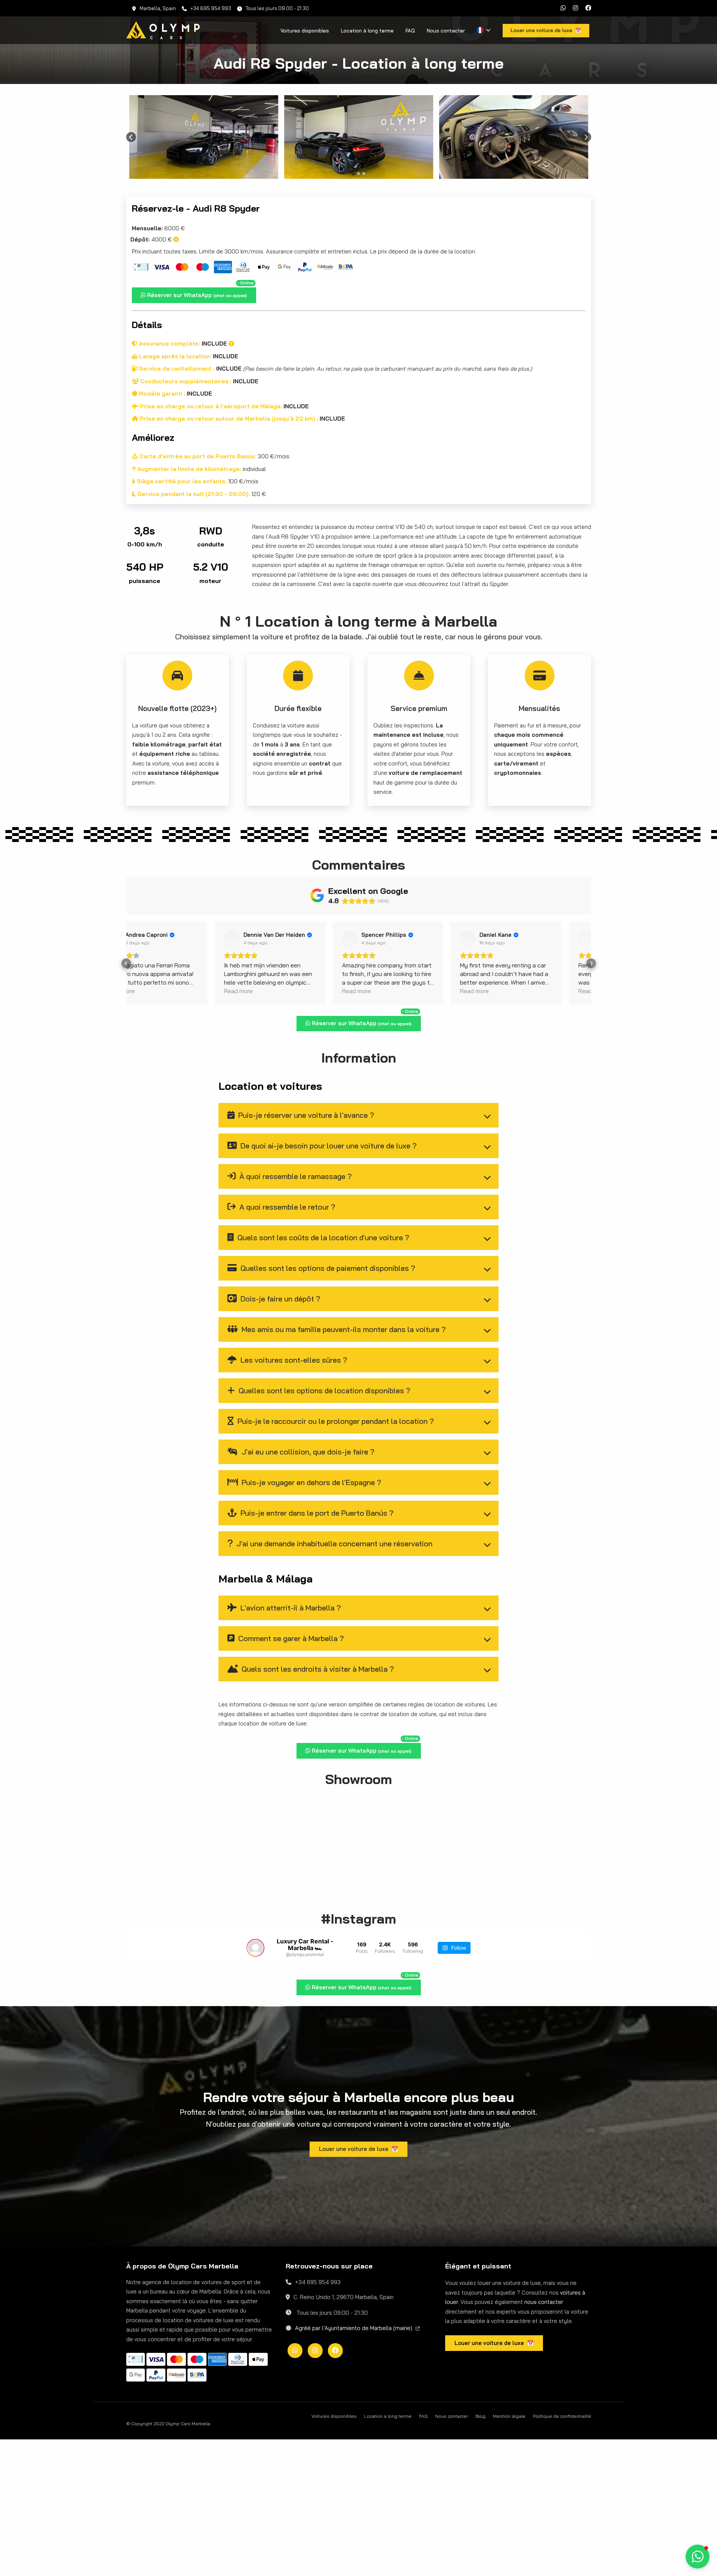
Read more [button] (150, 991)
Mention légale (509, 2529)
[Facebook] (588, 8)
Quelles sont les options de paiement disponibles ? (327, 1268)
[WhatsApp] (563, 8)
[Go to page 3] (364, 174)
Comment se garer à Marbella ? (290, 1638)
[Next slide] (586, 137)
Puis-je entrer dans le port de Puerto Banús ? (316, 1513)
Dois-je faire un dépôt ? (280, 1299)
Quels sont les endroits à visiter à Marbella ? (317, 1669)
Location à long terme (367, 31)
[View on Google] (143, 939)
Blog (480, 2529)
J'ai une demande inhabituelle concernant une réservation (333, 1543)
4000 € (152, 239)
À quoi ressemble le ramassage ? (295, 1176)
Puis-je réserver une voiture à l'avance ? (305, 1115)
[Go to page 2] (358, 174)
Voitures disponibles (305, 31)
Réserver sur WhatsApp (200, 293)
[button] (126, 963)
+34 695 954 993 (211, 8)
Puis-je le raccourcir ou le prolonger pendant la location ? (335, 1421)
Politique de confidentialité (562, 2529)
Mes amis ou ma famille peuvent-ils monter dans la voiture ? (343, 1329)
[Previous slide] (131, 137)
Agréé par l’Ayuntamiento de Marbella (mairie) (354, 2441)
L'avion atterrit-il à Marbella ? (290, 1608)
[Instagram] (575, 8)
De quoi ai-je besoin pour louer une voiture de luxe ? (328, 1146)
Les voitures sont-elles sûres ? (293, 1360)
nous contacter (544, 2415)
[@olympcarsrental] (255, 1948)
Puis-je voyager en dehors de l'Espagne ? (311, 1482)
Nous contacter (446, 31)
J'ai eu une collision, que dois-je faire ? (307, 1452)
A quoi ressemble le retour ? (286, 1207)
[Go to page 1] (353, 173)
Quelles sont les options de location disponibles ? (324, 1390)
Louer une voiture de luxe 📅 (359, 2262)
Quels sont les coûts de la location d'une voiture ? (322, 1237)
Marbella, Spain (158, 8)
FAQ (410, 31)
